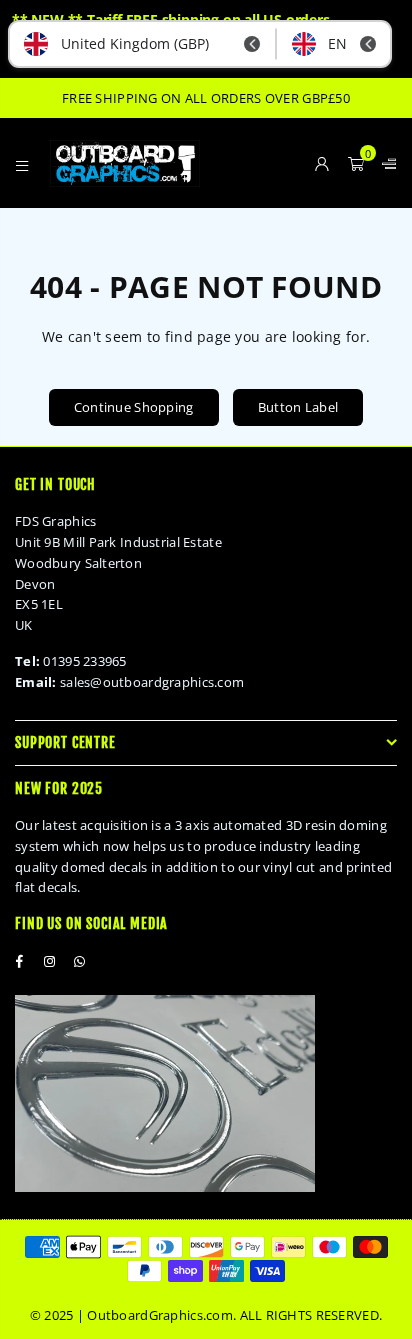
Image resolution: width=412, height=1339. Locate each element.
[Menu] (22, 163)
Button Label (298, 407)
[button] (356, 163)
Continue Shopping (134, 407)
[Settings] (385, 163)
